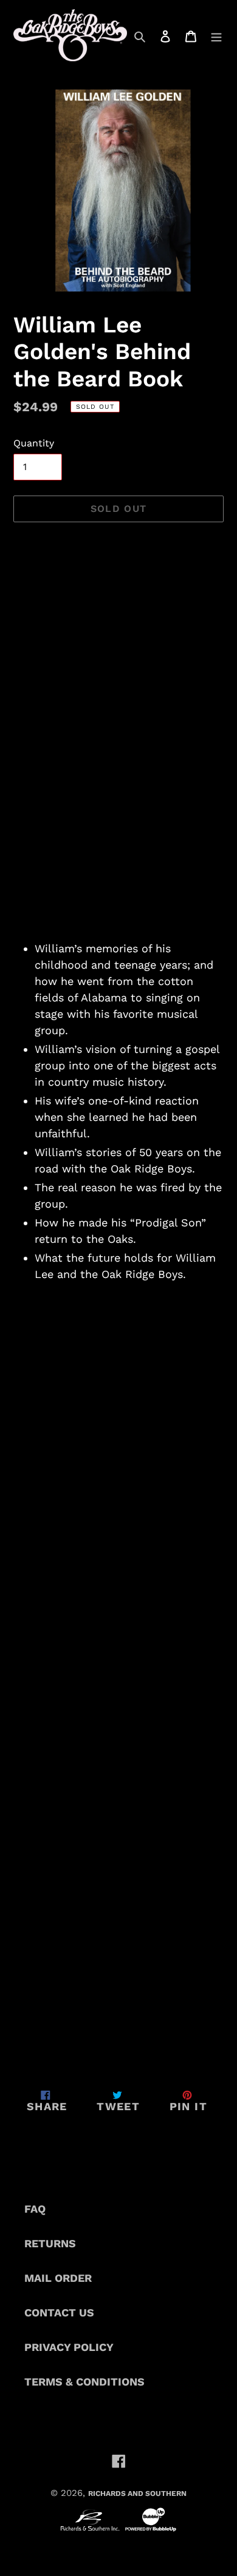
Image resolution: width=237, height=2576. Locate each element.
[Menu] (216, 35)
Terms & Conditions (84, 2382)
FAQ (35, 2209)
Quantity (34, 443)
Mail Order (58, 2278)
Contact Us (59, 2312)
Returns (50, 2243)
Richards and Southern (137, 2494)
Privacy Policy (69, 2347)
